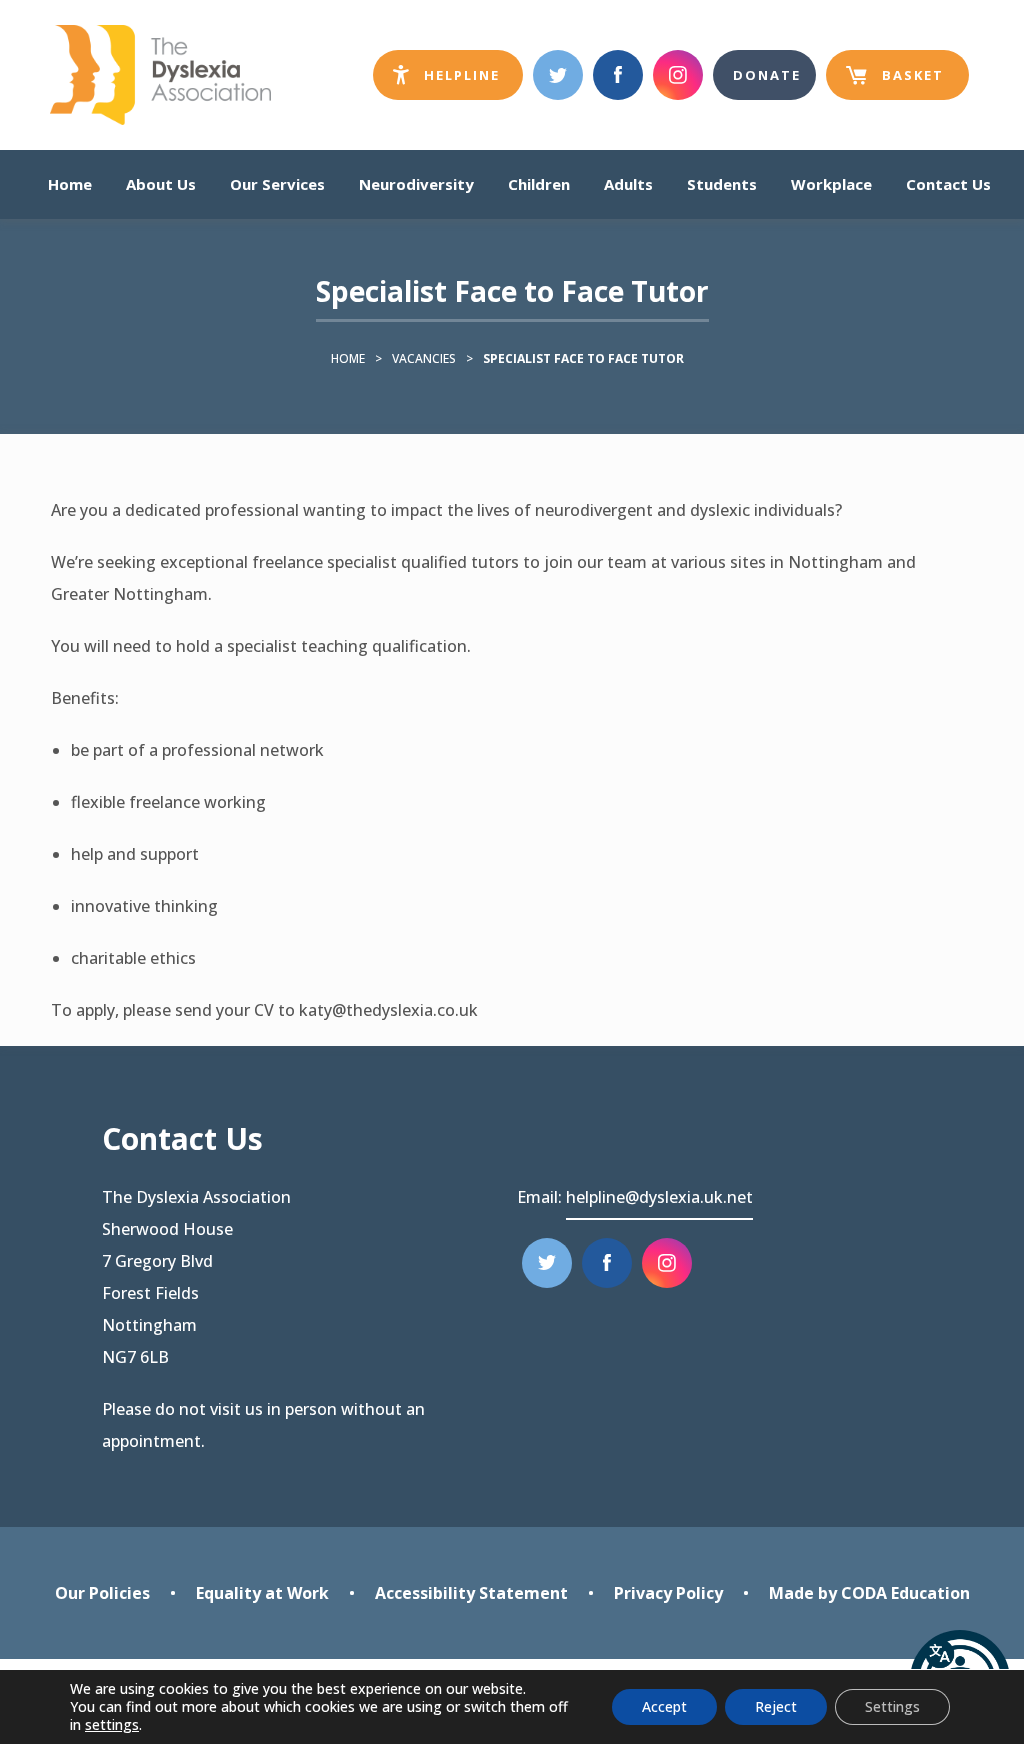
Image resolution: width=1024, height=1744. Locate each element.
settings (112, 1725)
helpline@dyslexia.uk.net (659, 1197)
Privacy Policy (668, 1593)
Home (70, 184)
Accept (664, 1706)
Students (722, 184)
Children (539, 184)
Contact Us (948, 184)
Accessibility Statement (471, 1593)
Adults (628, 184)
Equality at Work (262, 1593)
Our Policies (102, 1593)
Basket (895, 83)
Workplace (831, 184)
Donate (767, 75)
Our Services (277, 184)
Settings (892, 1706)
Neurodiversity (416, 184)
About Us (161, 184)
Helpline (471, 82)
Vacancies (424, 358)
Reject (776, 1706)
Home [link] (348, 358)
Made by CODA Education (869, 1595)
